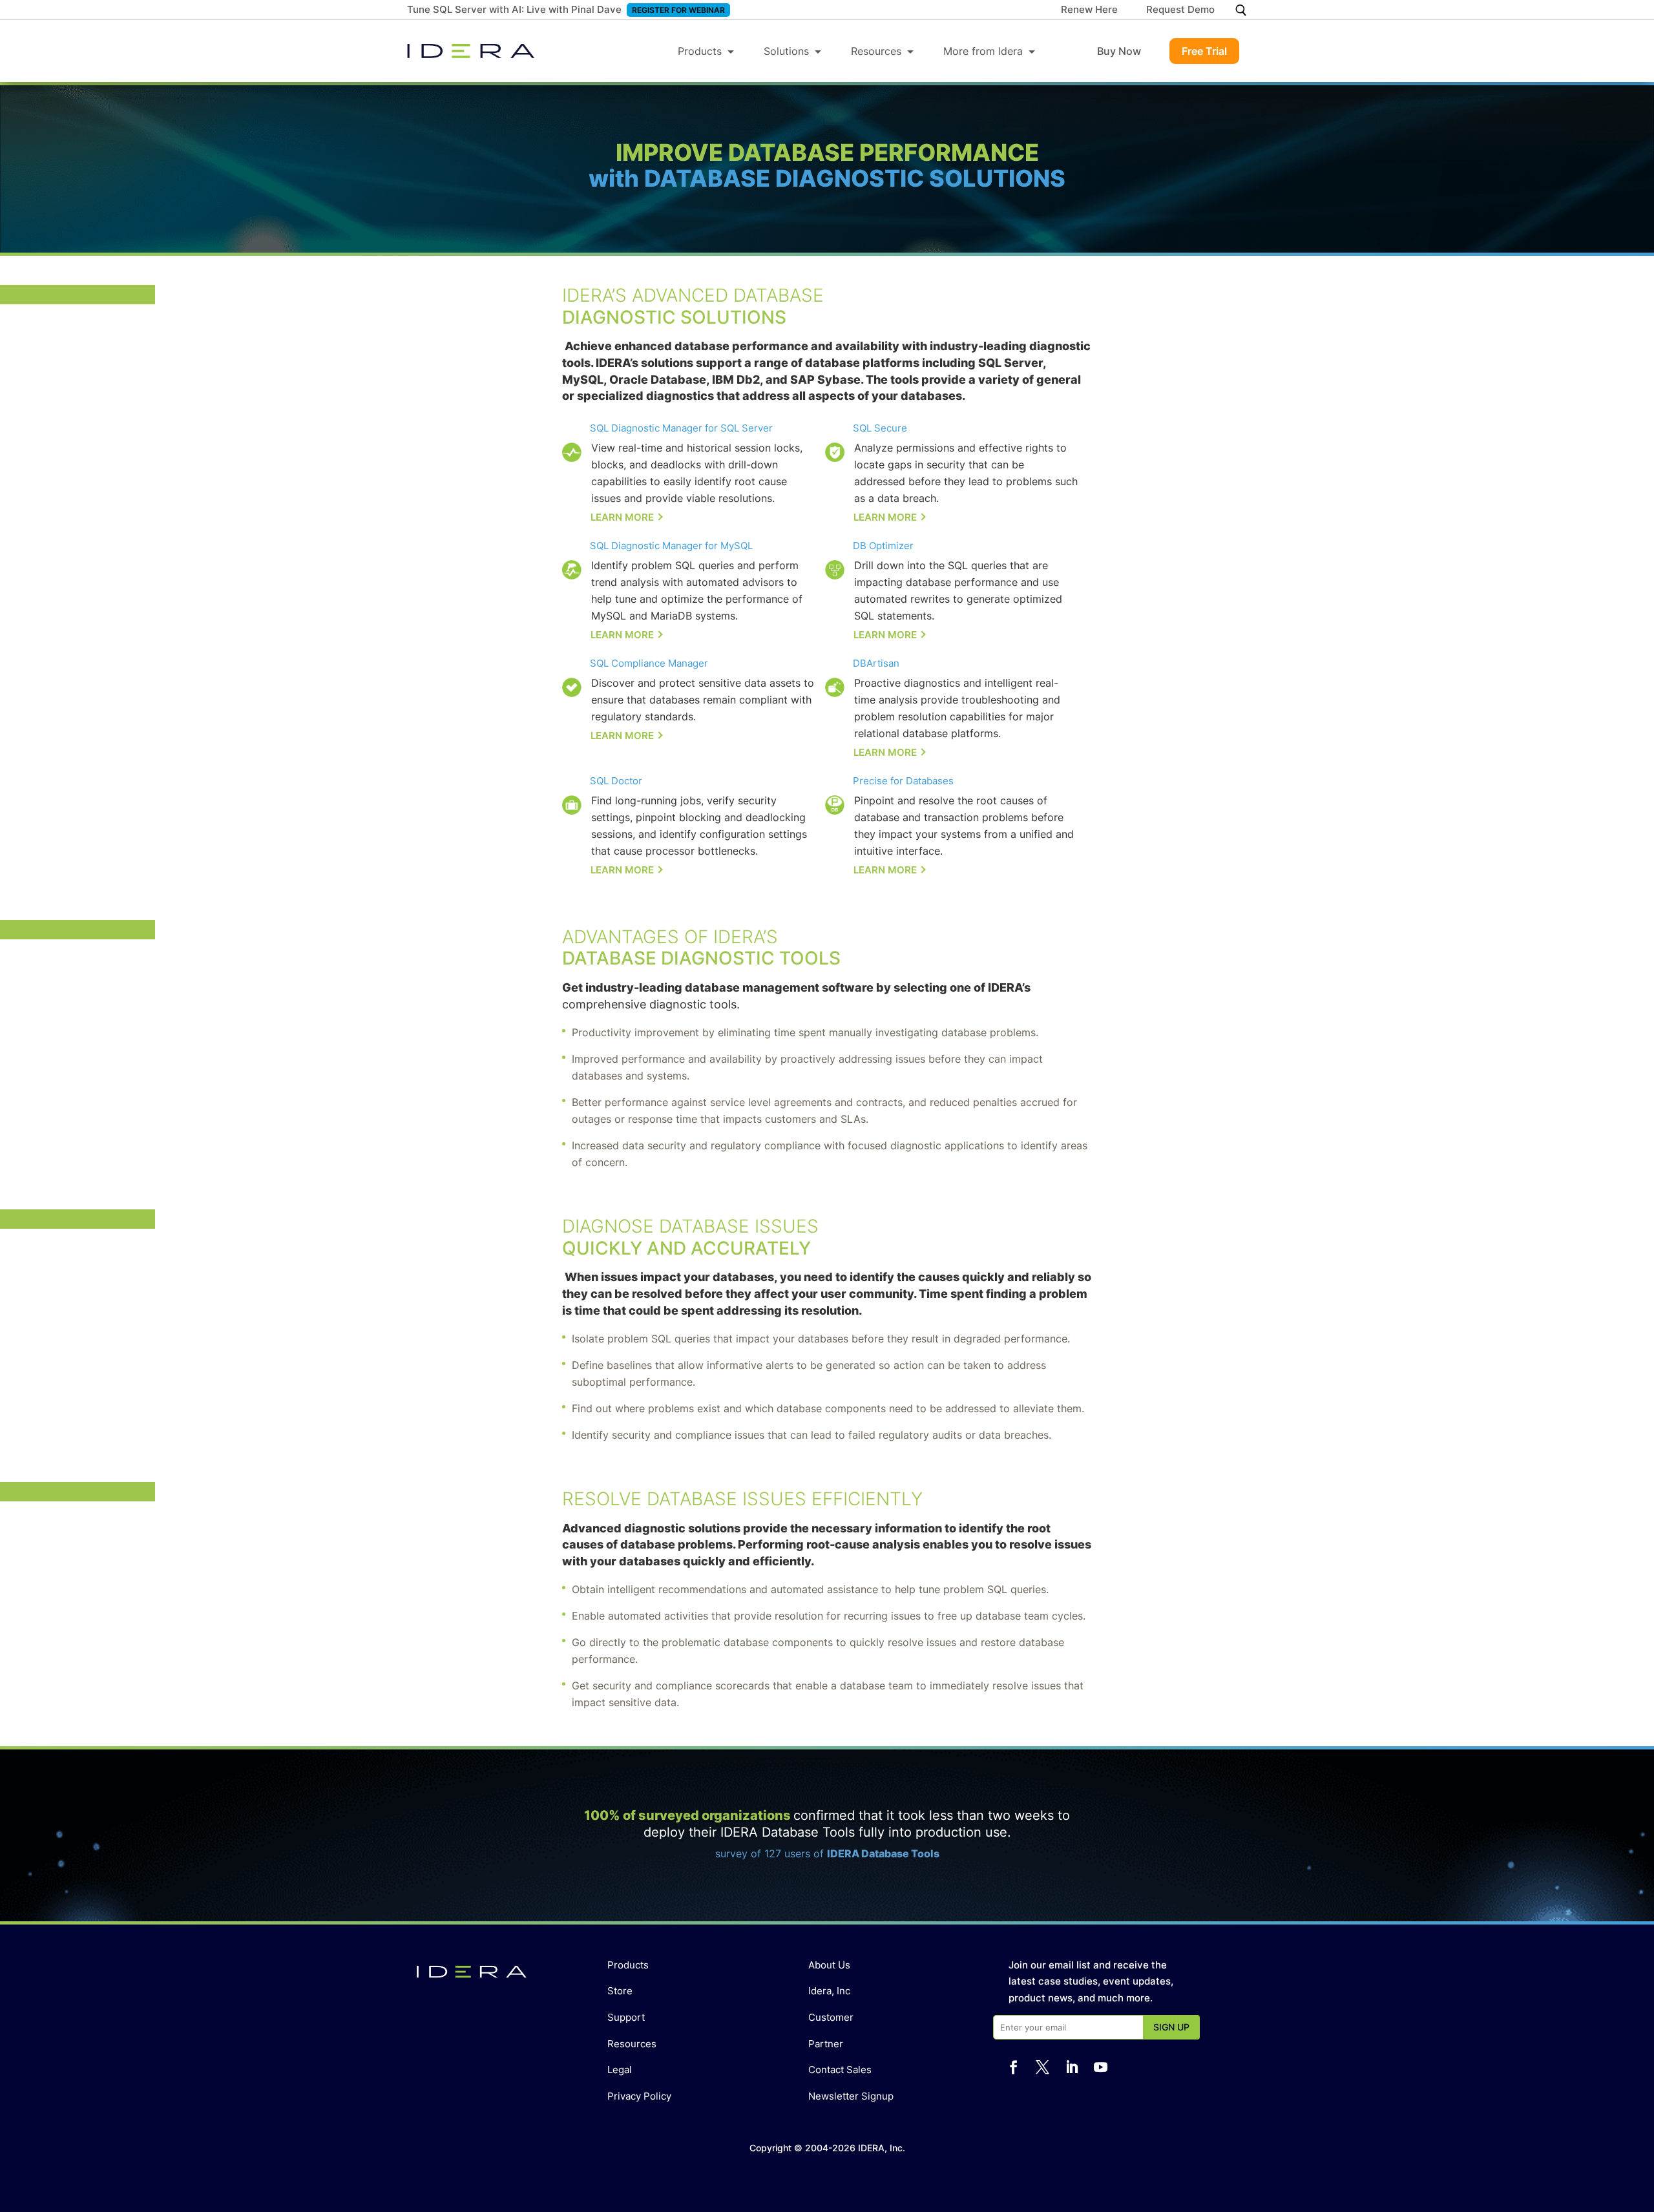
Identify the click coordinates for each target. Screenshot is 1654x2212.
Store (620, 1991)
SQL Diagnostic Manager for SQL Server (681, 428)
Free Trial (1204, 51)
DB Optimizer (883, 546)
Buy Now (1119, 51)
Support (626, 2017)
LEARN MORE (622, 517)
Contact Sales (840, 2070)
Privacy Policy (639, 2096)
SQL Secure (880, 428)
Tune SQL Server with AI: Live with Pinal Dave (514, 9)
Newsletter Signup (851, 2096)
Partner (826, 2044)
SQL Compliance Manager (649, 663)
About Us (829, 1965)
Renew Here (1089, 10)
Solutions (786, 51)
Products (700, 51)
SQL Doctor (616, 781)
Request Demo (1180, 10)
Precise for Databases (903, 781)
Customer (831, 2017)
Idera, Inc (829, 1991)
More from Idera (983, 51)
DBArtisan (876, 663)
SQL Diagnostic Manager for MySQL (671, 546)
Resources (876, 51)
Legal (620, 2070)
